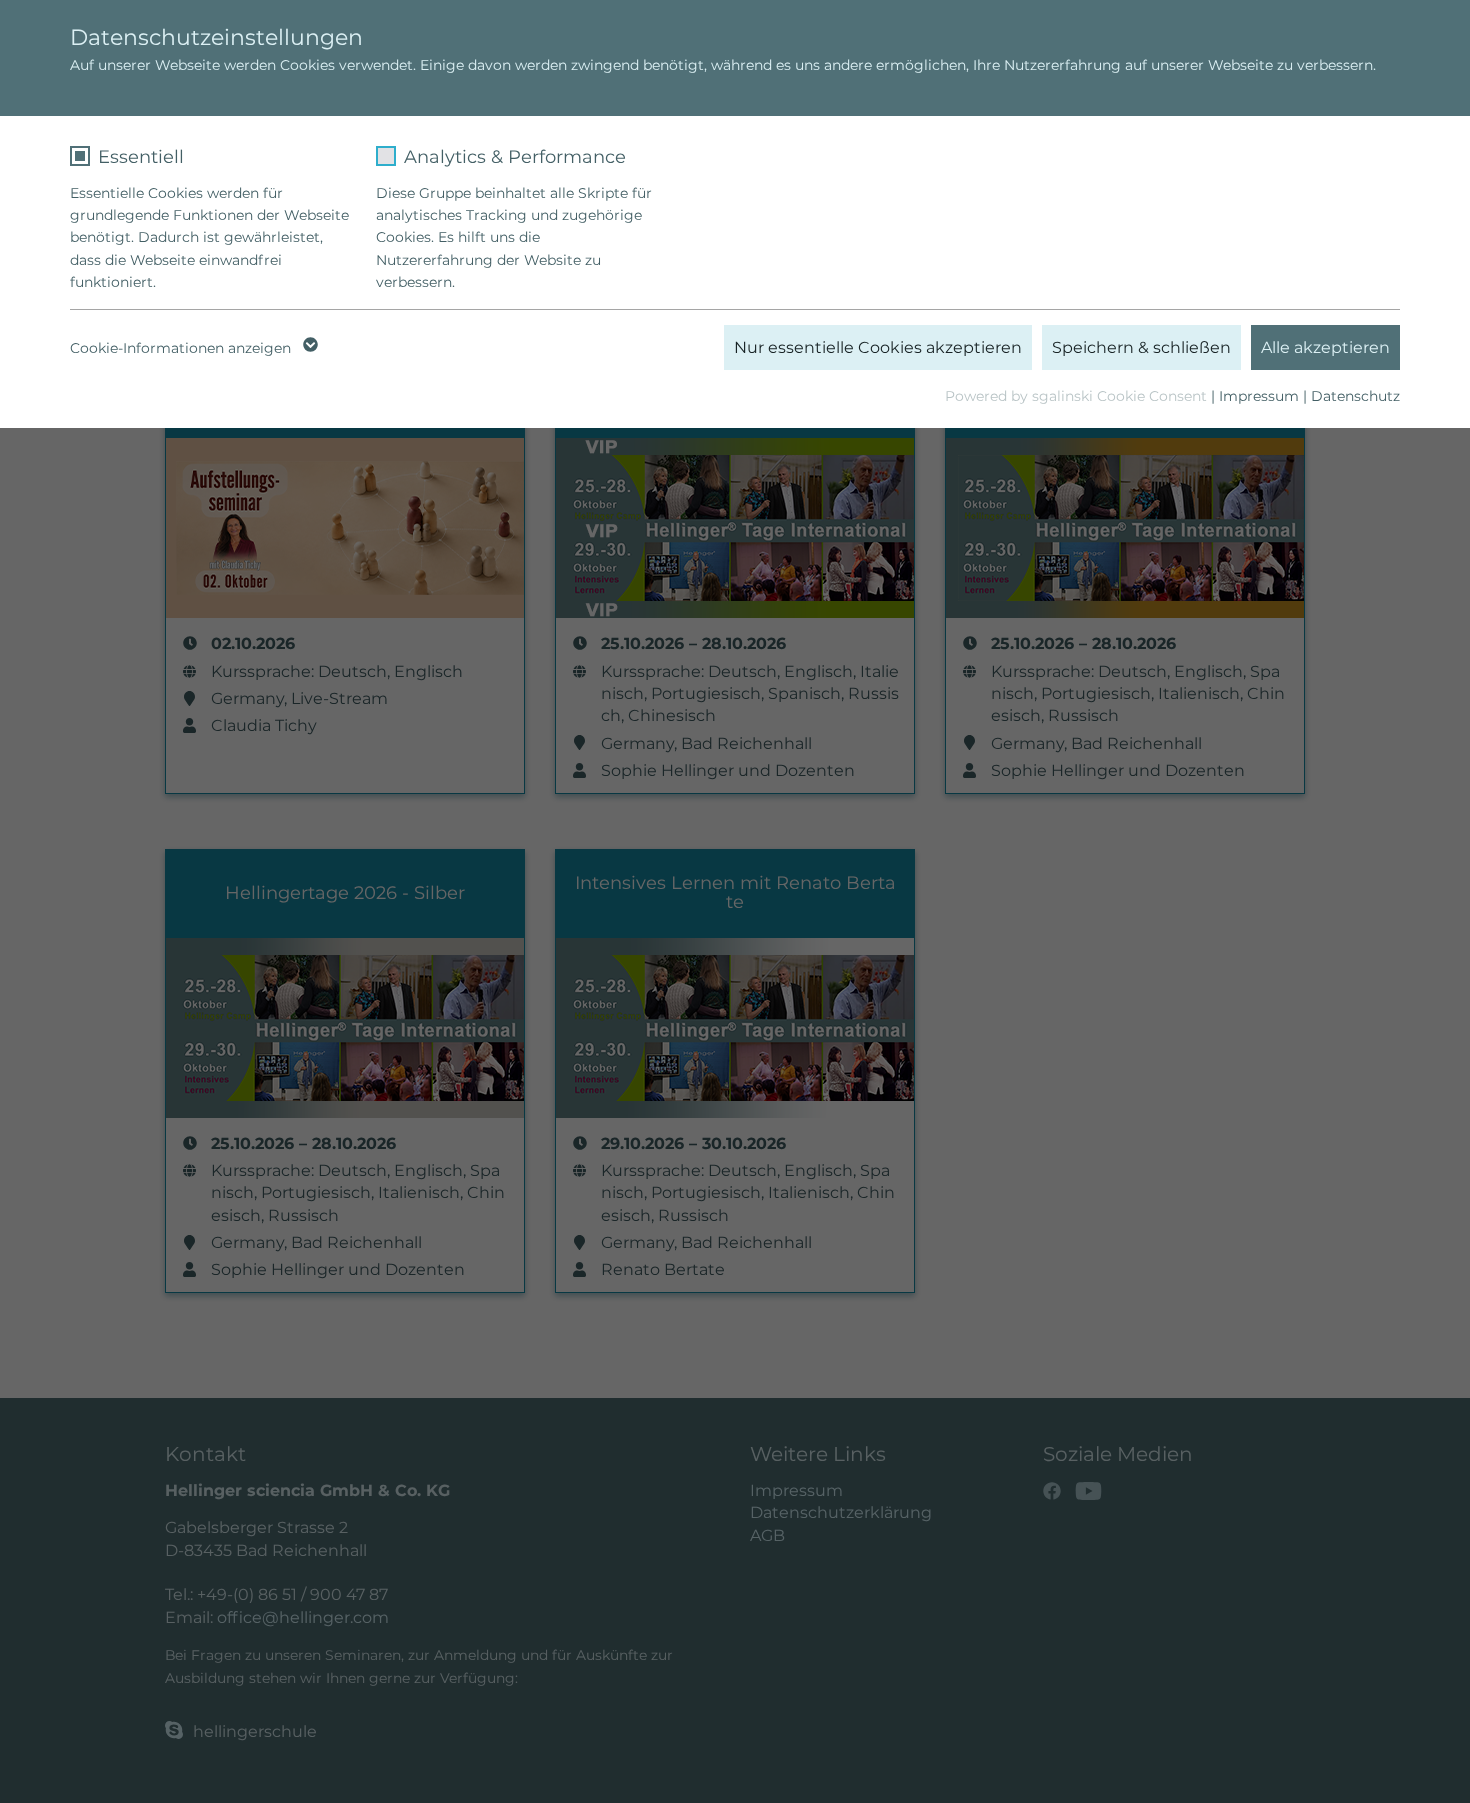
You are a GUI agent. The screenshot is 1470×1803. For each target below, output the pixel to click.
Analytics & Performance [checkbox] (515, 157)
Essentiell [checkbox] (141, 157)
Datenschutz (1355, 396)
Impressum (1259, 396)
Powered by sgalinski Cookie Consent (1078, 396)
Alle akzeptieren (1325, 347)
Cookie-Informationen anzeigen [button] (182, 348)
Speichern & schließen (1141, 347)
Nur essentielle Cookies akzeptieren (878, 347)
